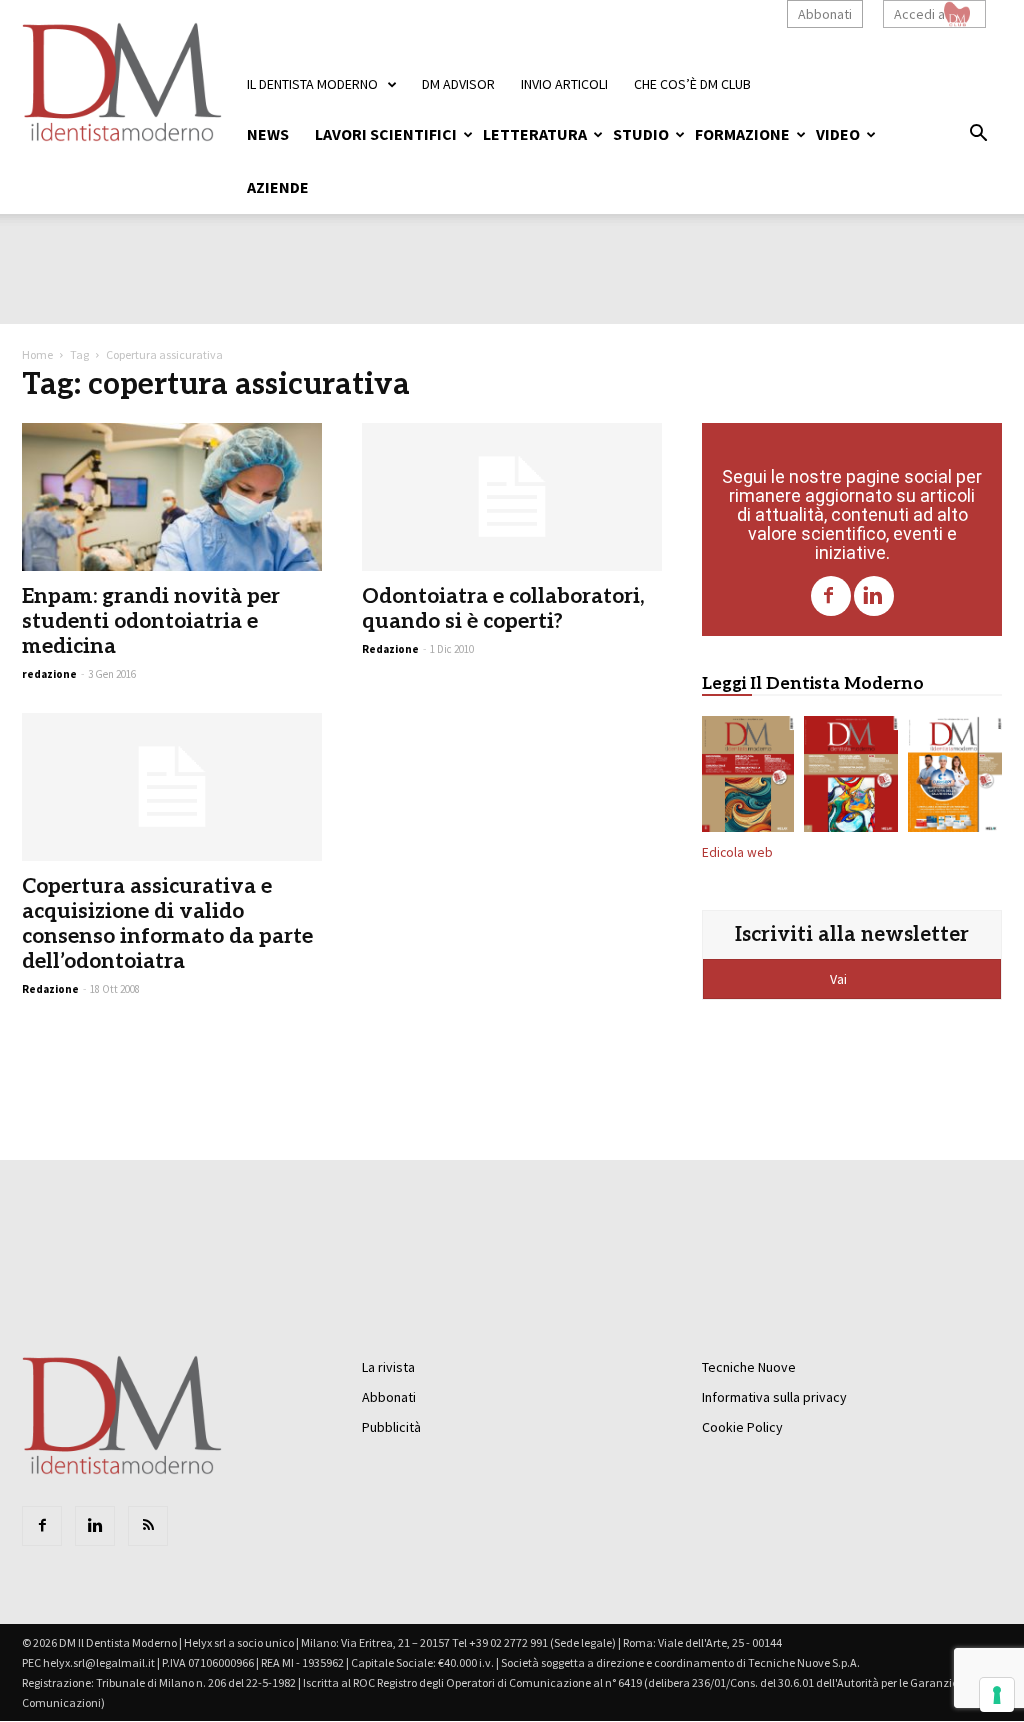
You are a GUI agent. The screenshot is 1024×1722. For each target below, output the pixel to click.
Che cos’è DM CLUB (692, 84)
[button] (978, 136)
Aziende (278, 187)
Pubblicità (391, 1427)
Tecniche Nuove (749, 1367)
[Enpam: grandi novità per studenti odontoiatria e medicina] (172, 497)
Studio (641, 134)
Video (838, 134)
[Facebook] (831, 596)
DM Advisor (458, 84)
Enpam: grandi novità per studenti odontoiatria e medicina (151, 621)
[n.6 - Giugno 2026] (955, 778)
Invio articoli (564, 84)
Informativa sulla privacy (774, 1397)
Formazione (742, 134)
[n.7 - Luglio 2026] (851, 778)
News (268, 134)
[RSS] (148, 1526)
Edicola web (737, 852)
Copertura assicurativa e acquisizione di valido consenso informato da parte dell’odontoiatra (167, 924)
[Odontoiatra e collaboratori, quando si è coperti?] (512, 497)
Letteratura (535, 134)
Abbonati (825, 14)
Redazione (390, 649)
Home (37, 354)
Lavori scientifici (386, 134)
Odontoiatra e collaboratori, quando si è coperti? (503, 609)
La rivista (388, 1367)
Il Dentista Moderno (312, 84)
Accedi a (919, 14)
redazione (49, 674)
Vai (840, 979)
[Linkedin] (874, 596)
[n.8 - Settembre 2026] (748, 778)
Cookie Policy (742, 1427)
